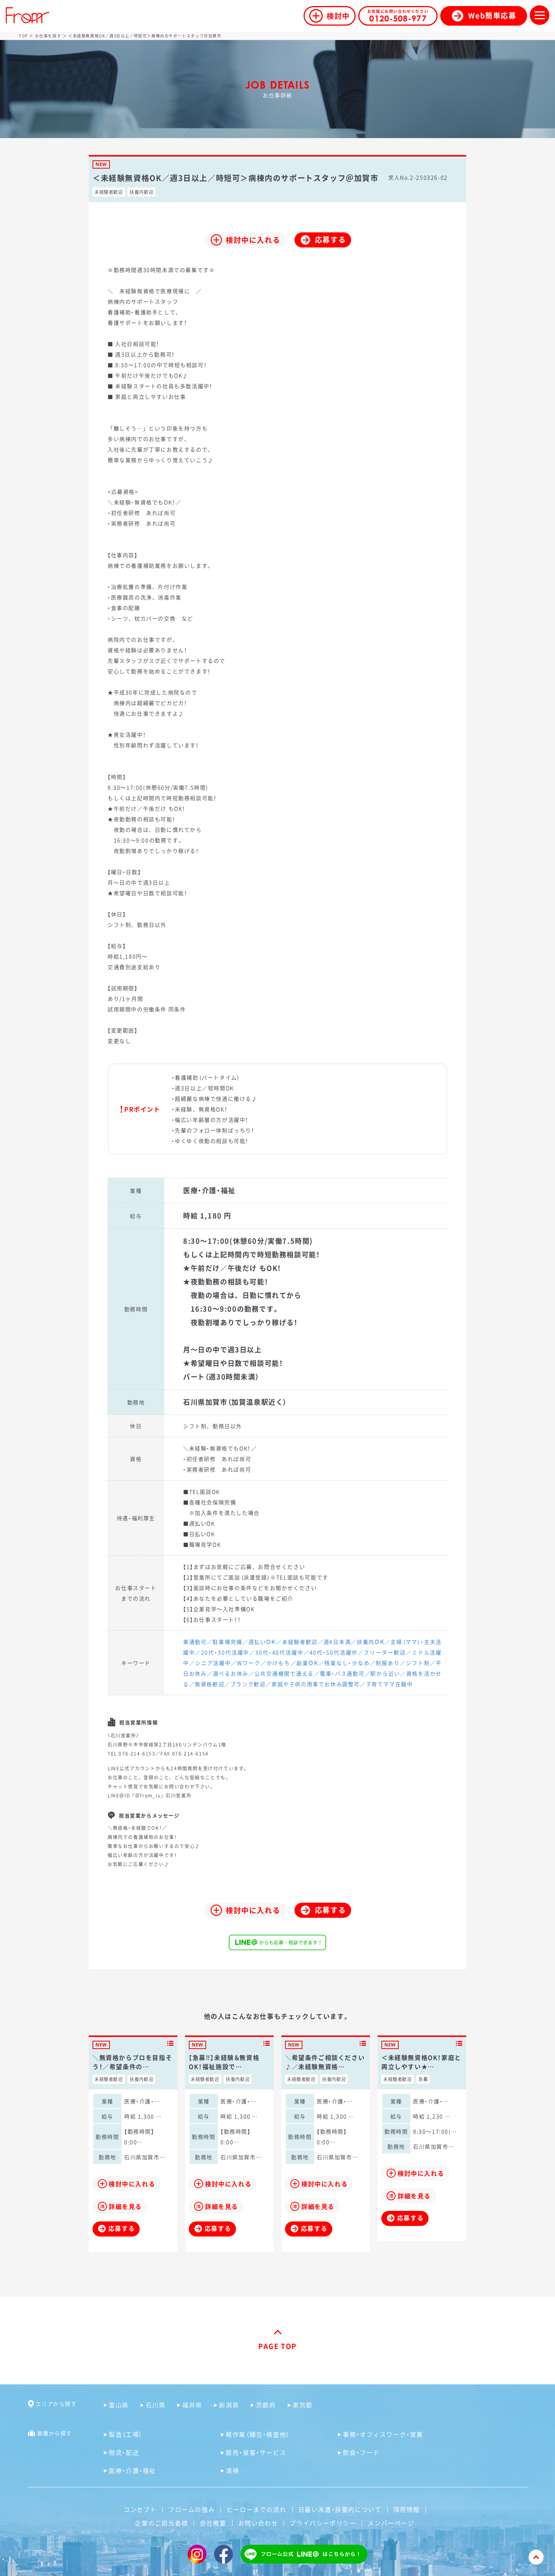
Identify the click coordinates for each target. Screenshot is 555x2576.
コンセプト (140, 2509)
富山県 (119, 2405)
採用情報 (407, 2509)
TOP (23, 36)
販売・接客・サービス (256, 2452)
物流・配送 (124, 2452)
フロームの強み (192, 2509)
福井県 (192, 2405)
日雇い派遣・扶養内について (340, 2509)
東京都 (303, 2405)
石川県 (156, 2405)
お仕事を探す (48, 36)
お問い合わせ (258, 2523)
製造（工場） (126, 2434)
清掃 (232, 2470)
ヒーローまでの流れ (256, 2509)
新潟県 (229, 2405)
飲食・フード (361, 2452)
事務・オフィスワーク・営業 (383, 2434)
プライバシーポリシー (323, 2523)
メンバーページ (391, 2523)
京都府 (266, 2405)
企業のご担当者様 (161, 2523)
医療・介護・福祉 (132, 2470)
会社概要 (213, 2523)
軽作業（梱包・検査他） (258, 2434)
